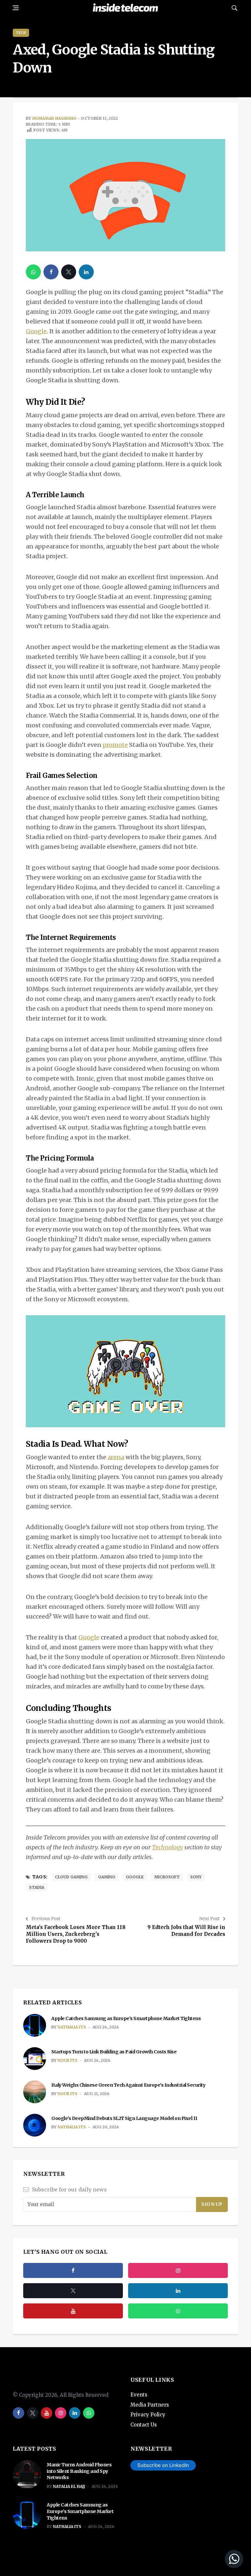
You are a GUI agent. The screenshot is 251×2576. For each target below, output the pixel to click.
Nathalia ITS (72, 2027)
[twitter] (69, 272)
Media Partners (150, 2405)
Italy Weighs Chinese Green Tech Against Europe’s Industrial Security (128, 2085)
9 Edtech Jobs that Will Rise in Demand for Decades (186, 1931)
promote (115, 745)
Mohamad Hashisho (54, 118)
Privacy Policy (148, 2415)
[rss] (178, 2291)
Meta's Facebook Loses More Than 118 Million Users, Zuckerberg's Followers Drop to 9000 (76, 1934)
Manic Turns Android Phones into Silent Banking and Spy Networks (79, 2471)
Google (36, 331)
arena (116, 1457)
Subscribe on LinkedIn (163, 2465)
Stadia (37, 1887)
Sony (196, 1877)
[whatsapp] (33, 272)
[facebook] (51, 272)
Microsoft (167, 1877)
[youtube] (73, 2311)
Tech (21, 33)
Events (139, 2395)
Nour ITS (67, 2060)
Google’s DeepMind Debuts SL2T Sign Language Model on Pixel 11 (125, 2118)
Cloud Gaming (71, 1877)
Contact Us (144, 2425)
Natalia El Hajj (69, 2486)
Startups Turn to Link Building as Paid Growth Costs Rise (114, 2052)
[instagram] (178, 2270)
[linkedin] (86, 272)
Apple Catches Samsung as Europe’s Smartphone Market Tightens (126, 2018)
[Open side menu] (16, 8)
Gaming (107, 1877)
